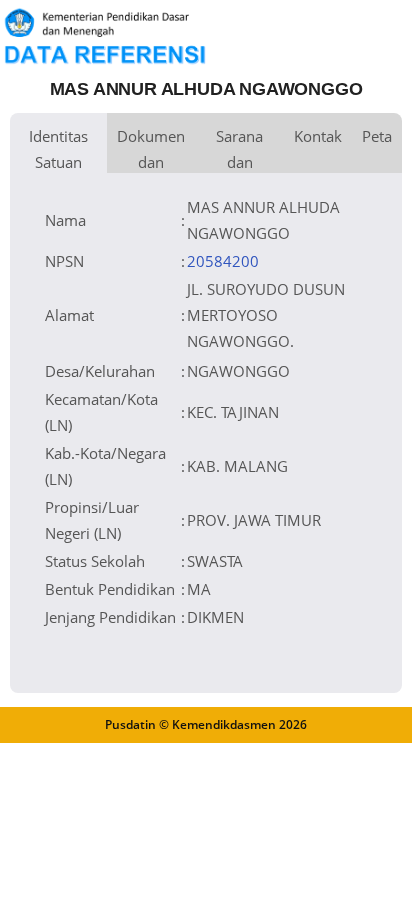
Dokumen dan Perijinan (151, 149)
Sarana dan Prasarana (239, 149)
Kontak (318, 136)
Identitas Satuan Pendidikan (58, 149)
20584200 (223, 261)
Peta (377, 136)
